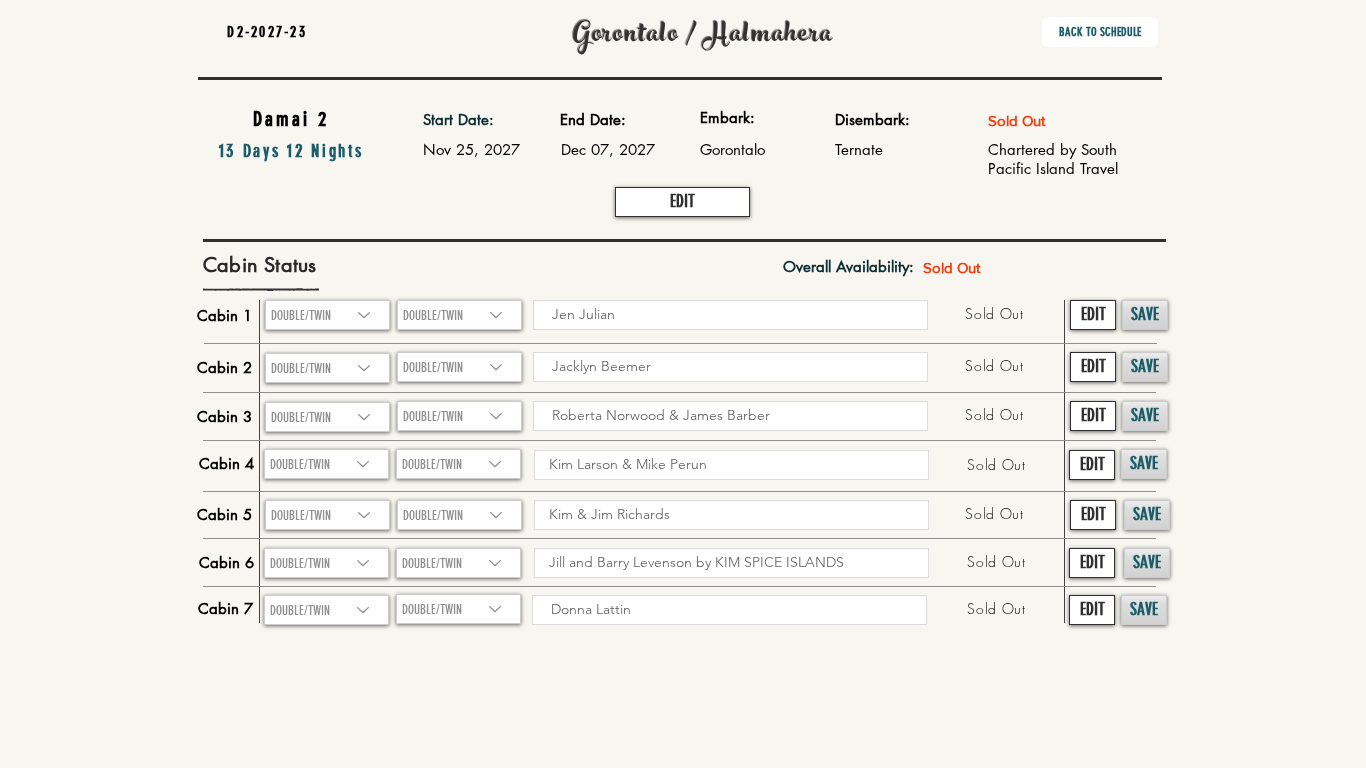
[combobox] (327, 368)
